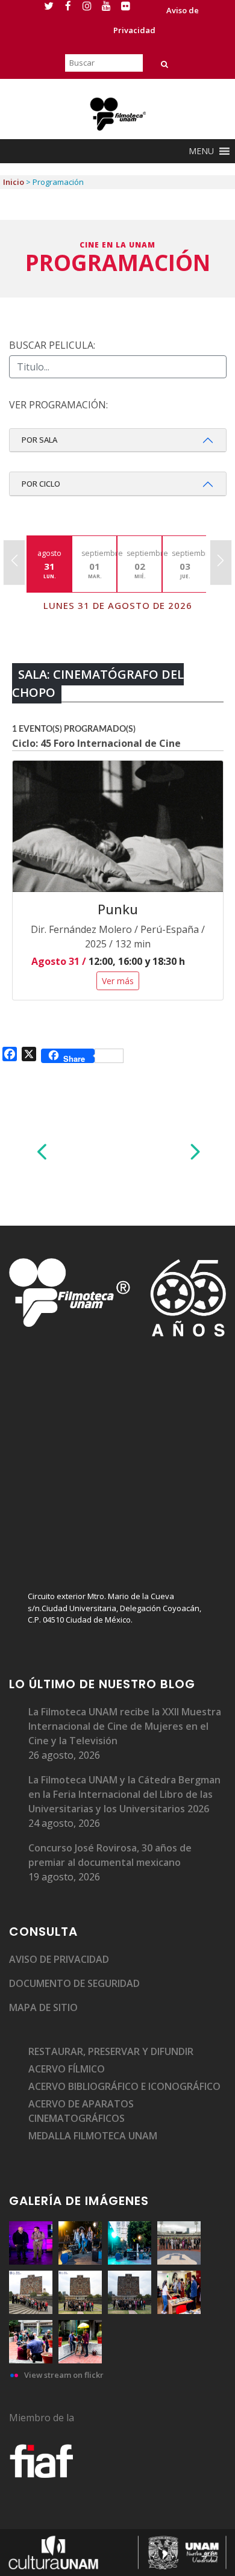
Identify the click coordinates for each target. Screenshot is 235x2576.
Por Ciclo (41, 484)
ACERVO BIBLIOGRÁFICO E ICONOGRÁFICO (124, 2086)
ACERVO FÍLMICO (67, 2069)
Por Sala (39, 440)
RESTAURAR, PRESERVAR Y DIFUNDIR (111, 2051)
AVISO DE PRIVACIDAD (59, 1959)
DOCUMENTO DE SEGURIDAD (74, 1983)
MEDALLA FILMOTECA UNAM (93, 2136)
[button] (201, 151)
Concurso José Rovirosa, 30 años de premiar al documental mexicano (110, 1855)
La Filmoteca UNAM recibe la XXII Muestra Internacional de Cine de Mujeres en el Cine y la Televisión (125, 1726)
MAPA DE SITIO (43, 2007)
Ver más (118, 981)
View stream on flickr (64, 2375)
